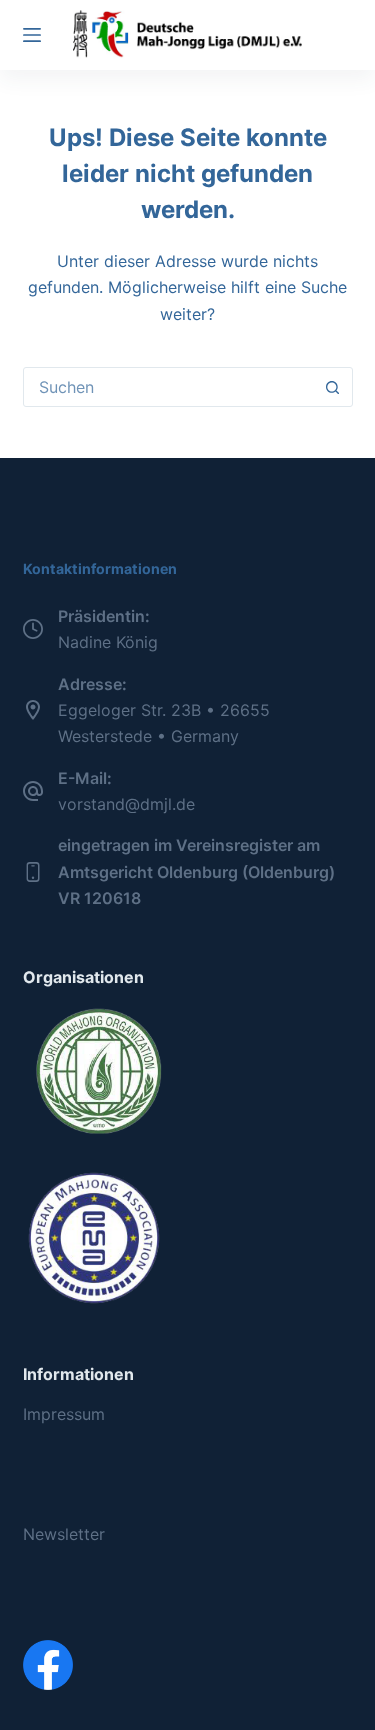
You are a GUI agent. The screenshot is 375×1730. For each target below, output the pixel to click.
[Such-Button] (333, 387)
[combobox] (169, 387)
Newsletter (64, 1534)
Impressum (64, 1414)
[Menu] (32, 35)
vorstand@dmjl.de (126, 804)
